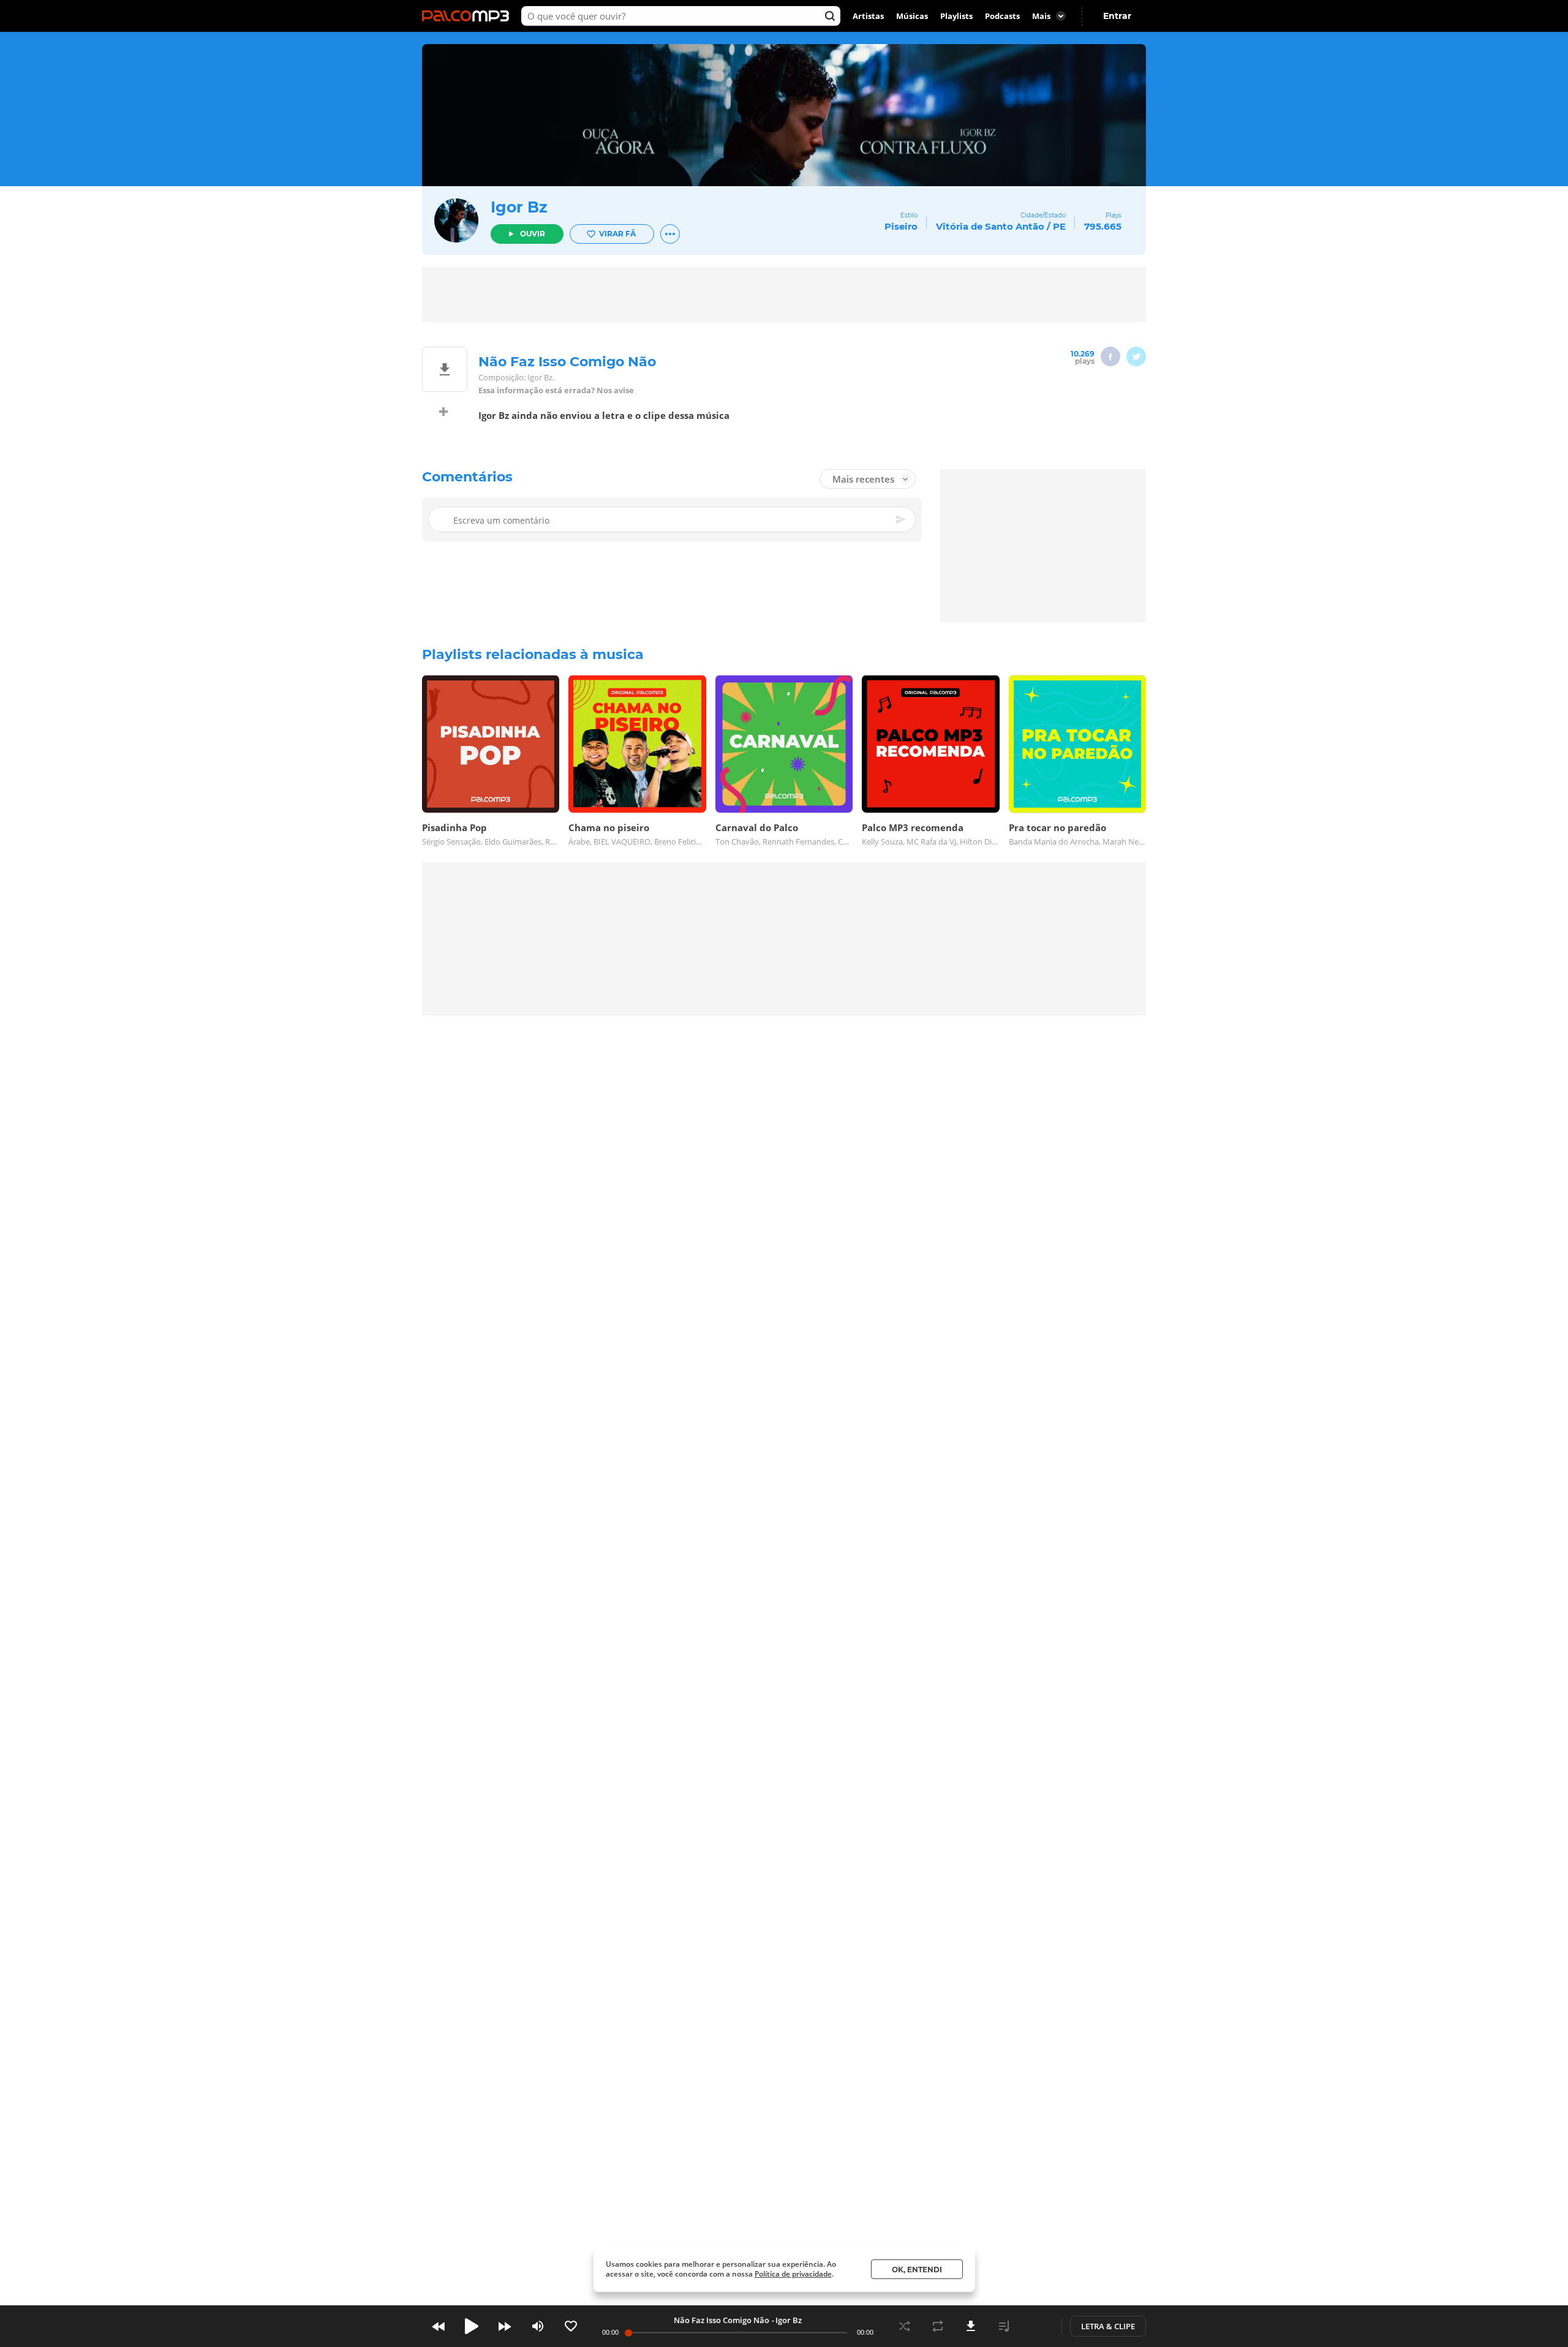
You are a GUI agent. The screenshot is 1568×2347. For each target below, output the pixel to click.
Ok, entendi (917, 2270)
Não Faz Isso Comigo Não (722, 2320)
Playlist (1004, 2326)
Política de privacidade (793, 2274)
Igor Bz (519, 207)
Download (971, 2326)
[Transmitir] (1037, 2326)
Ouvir (533, 234)
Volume (538, 2326)
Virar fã (617, 234)
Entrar (1117, 16)
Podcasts (1002, 16)
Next (505, 2326)
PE (1059, 226)
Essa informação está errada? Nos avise (556, 390)
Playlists (956, 16)
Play (472, 2326)
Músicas (912, 16)
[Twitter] (1136, 356)
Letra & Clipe (1108, 2326)
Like (571, 2326)
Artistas (868, 16)
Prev (439, 2326)
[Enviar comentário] (902, 519)
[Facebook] (1110, 356)
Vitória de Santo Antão (990, 226)
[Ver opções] (670, 234)
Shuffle (905, 2326)
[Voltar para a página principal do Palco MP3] (469, 16)
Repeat (938, 2326)
